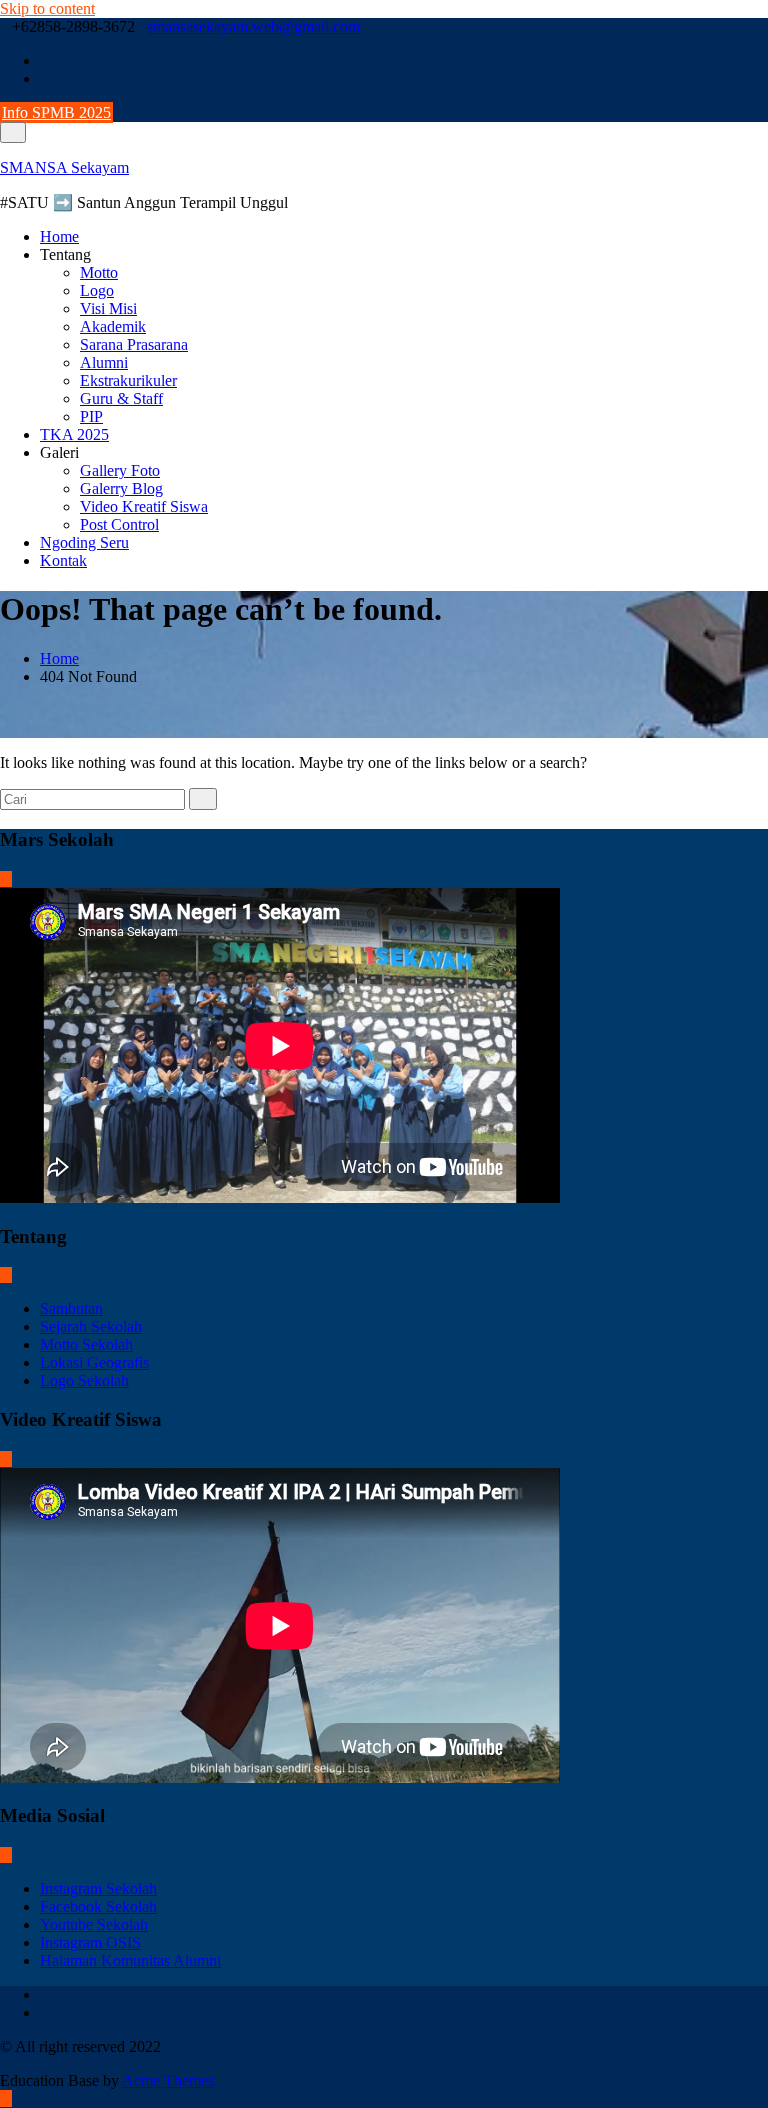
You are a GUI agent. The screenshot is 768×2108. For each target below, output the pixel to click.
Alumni (104, 362)
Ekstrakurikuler (128, 380)
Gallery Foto (120, 470)
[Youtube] (46, 78)
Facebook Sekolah (98, 1906)
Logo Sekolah (84, 1380)
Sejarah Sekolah (91, 1326)
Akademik (113, 326)
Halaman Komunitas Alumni (130, 1960)
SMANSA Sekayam (64, 167)
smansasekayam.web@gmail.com (253, 26)
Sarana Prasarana (134, 344)
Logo (97, 290)
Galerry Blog (121, 488)
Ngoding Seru (84, 542)
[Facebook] (46, 60)
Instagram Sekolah (98, 1888)
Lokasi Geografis (94, 1362)
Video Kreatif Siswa (144, 506)
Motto (99, 272)
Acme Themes (168, 2080)
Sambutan (71, 1308)
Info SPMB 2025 (56, 112)
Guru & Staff (121, 398)
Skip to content (47, 8)
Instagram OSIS (90, 1942)
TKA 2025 (74, 434)
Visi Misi (108, 308)
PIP (91, 416)
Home (59, 236)
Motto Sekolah (86, 1344)
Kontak (63, 560)
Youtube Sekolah (94, 1924)
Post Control (119, 524)
